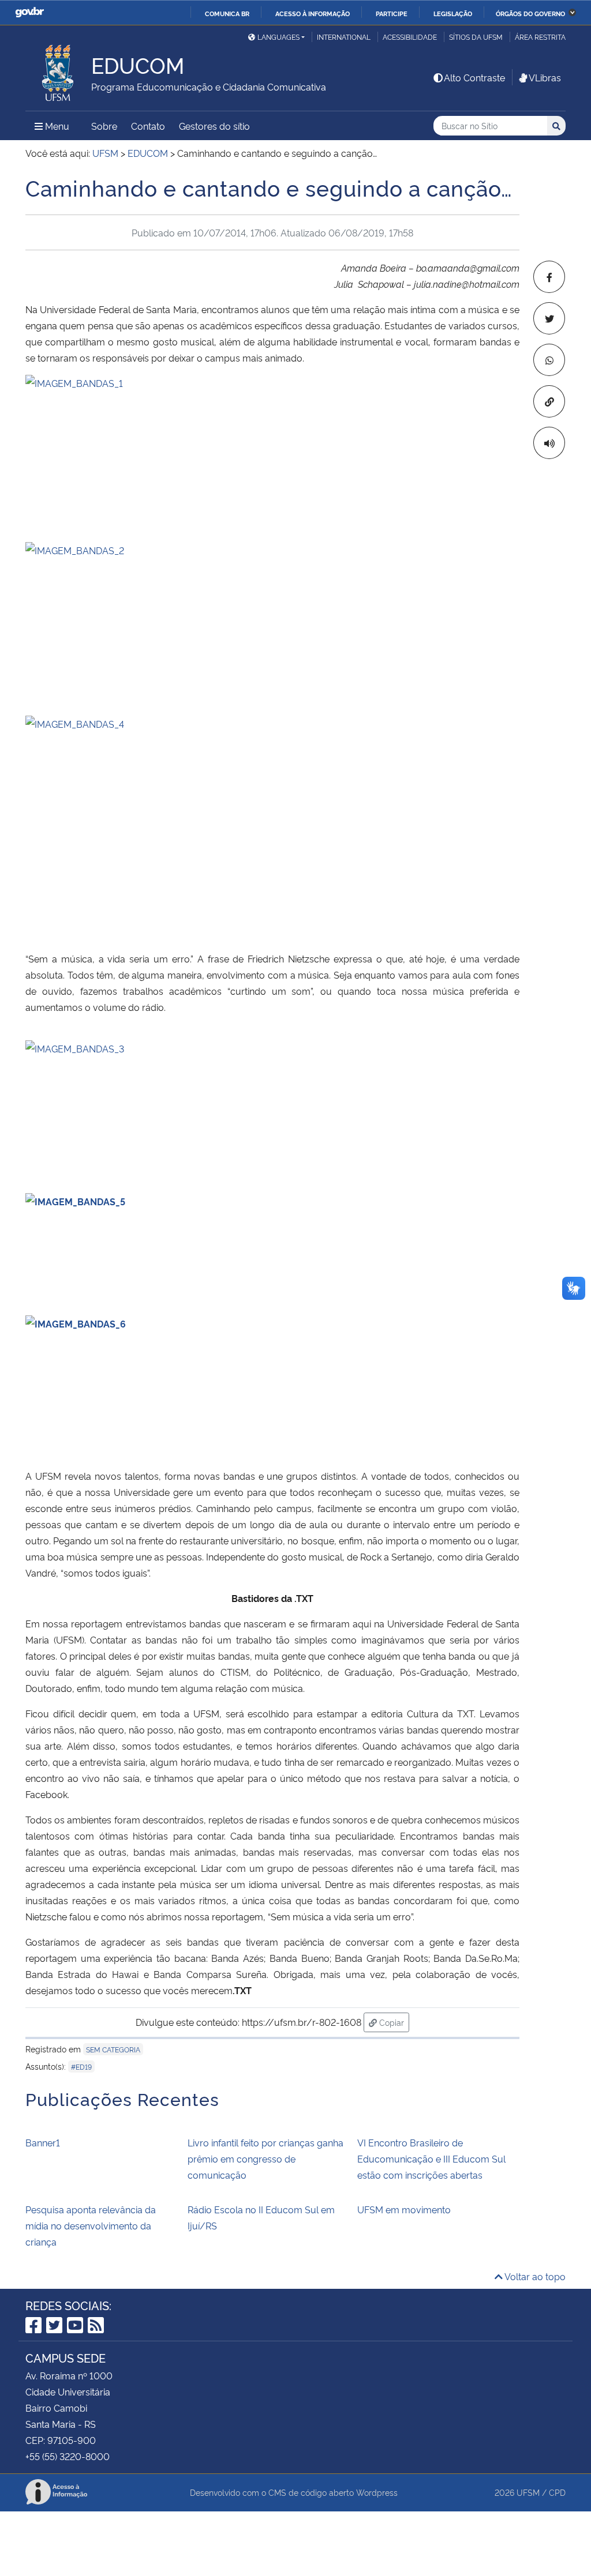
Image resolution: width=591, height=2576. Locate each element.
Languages (278, 37)
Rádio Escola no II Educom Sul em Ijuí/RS (261, 2217)
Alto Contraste (474, 77)
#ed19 (81, 2067)
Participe (392, 13)
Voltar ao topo (534, 2276)
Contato (148, 126)
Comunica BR (227, 13)
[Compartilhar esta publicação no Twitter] (549, 318)
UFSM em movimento (404, 2209)
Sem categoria (113, 2049)
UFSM (528, 2492)
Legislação (453, 13)
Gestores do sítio (214, 126)
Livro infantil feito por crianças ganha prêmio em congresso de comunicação (265, 2158)
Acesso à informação (313, 13)
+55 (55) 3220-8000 (68, 2456)
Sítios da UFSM (476, 37)
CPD (557, 2492)
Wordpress (377, 2492)
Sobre (104, 126)
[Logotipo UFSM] (58, 70)
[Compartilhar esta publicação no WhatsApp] (549, 360)
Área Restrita (540, 37)
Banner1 (43, 2142)
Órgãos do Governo (530, 13)
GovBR (29, 12)
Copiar (393, 2022)
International (344, 37)
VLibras (545, 77)
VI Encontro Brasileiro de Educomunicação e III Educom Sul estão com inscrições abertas (431, 2158)
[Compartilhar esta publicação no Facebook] (549, 277)
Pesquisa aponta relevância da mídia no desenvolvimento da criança (91, 2225)
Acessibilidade (410, 37)
